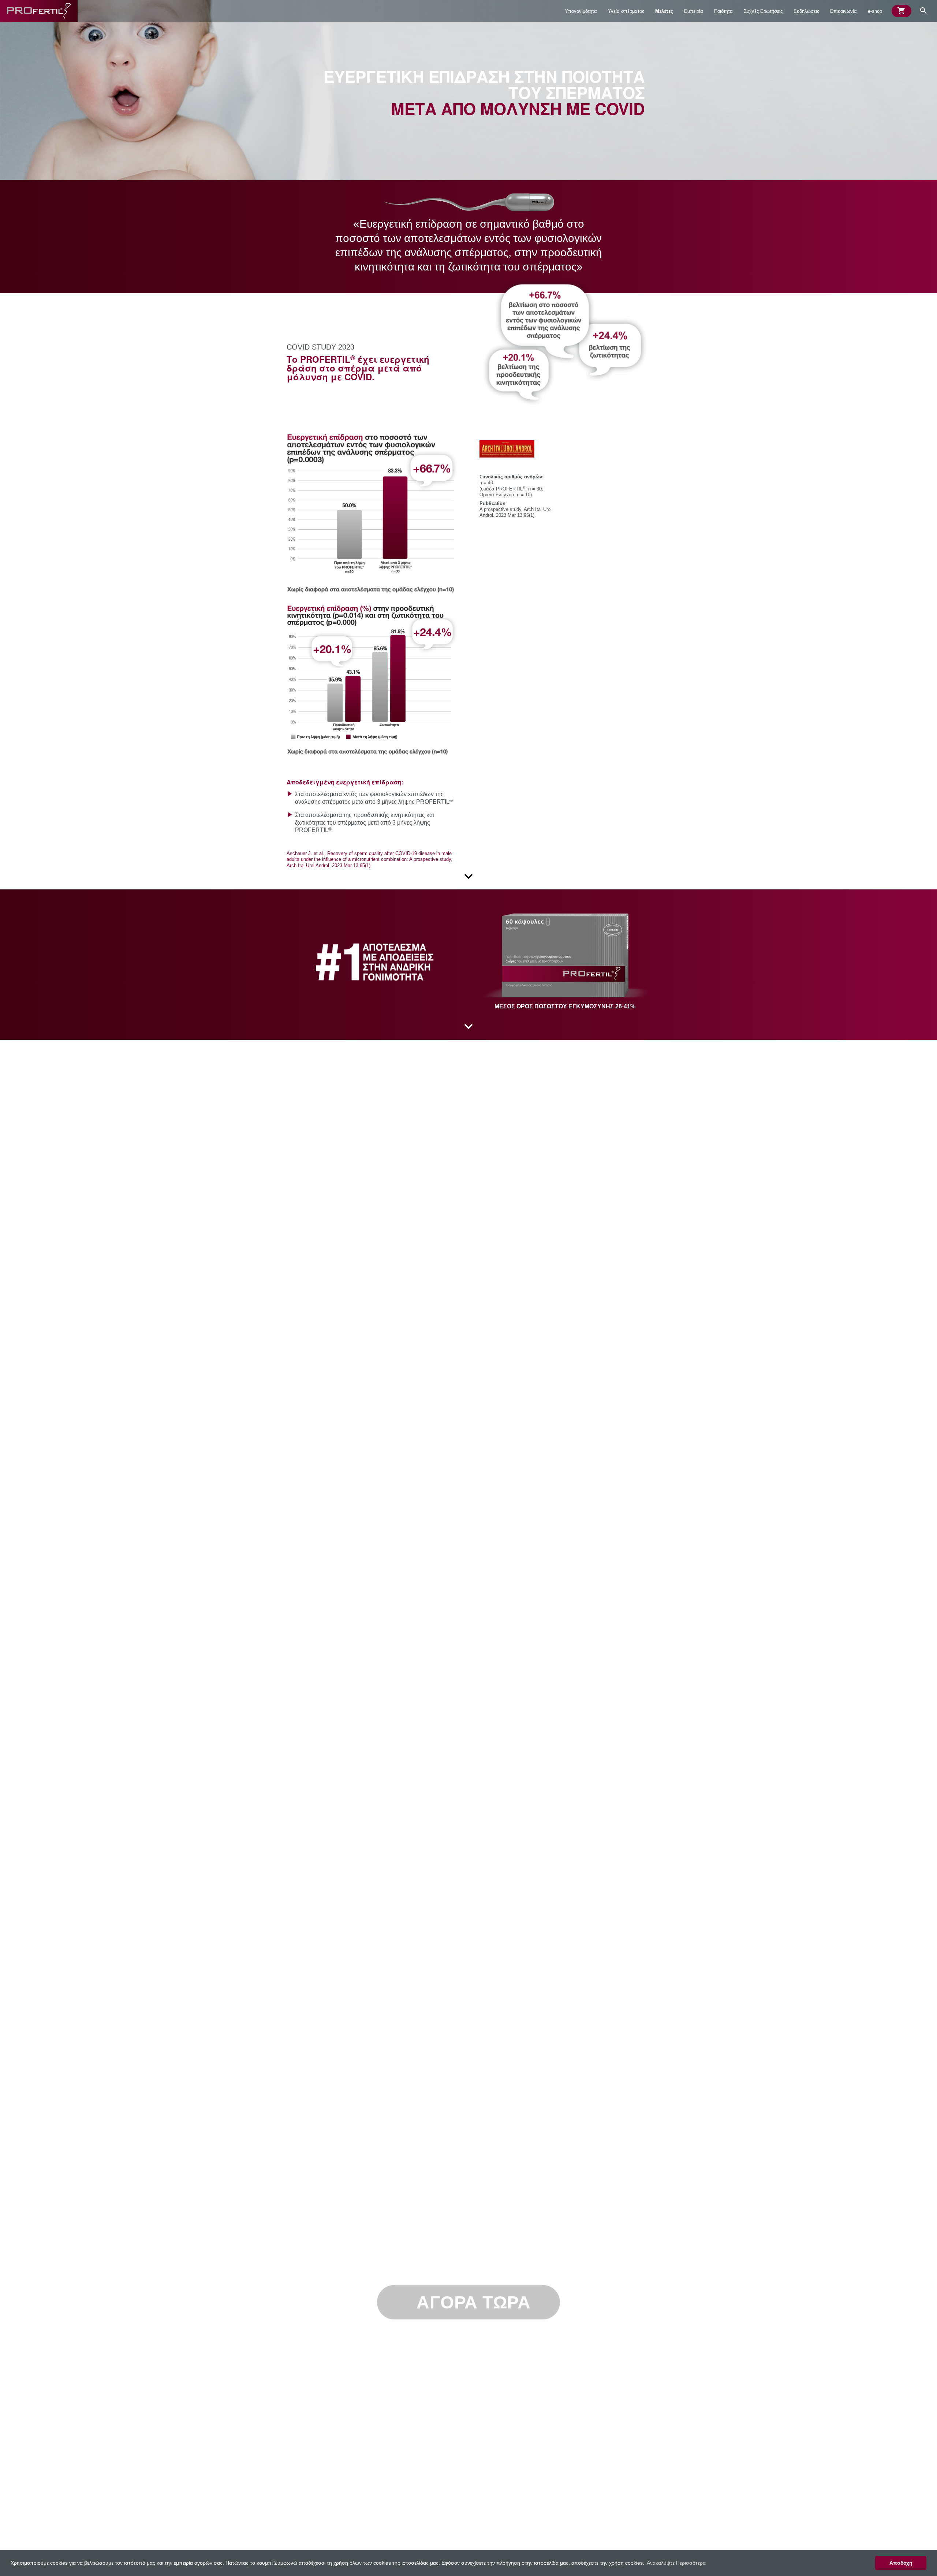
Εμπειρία (694, 11)
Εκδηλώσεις (806, 11)
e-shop (875, 11)
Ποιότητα (723, 11)
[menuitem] (581, 11)
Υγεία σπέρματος (626, 11)
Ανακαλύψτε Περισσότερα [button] (676, 2563)
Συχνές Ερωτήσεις (763, 11)
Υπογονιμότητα (581, 11)
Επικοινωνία (843, 11)
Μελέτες (664, 11)
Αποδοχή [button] (901, 2563)
